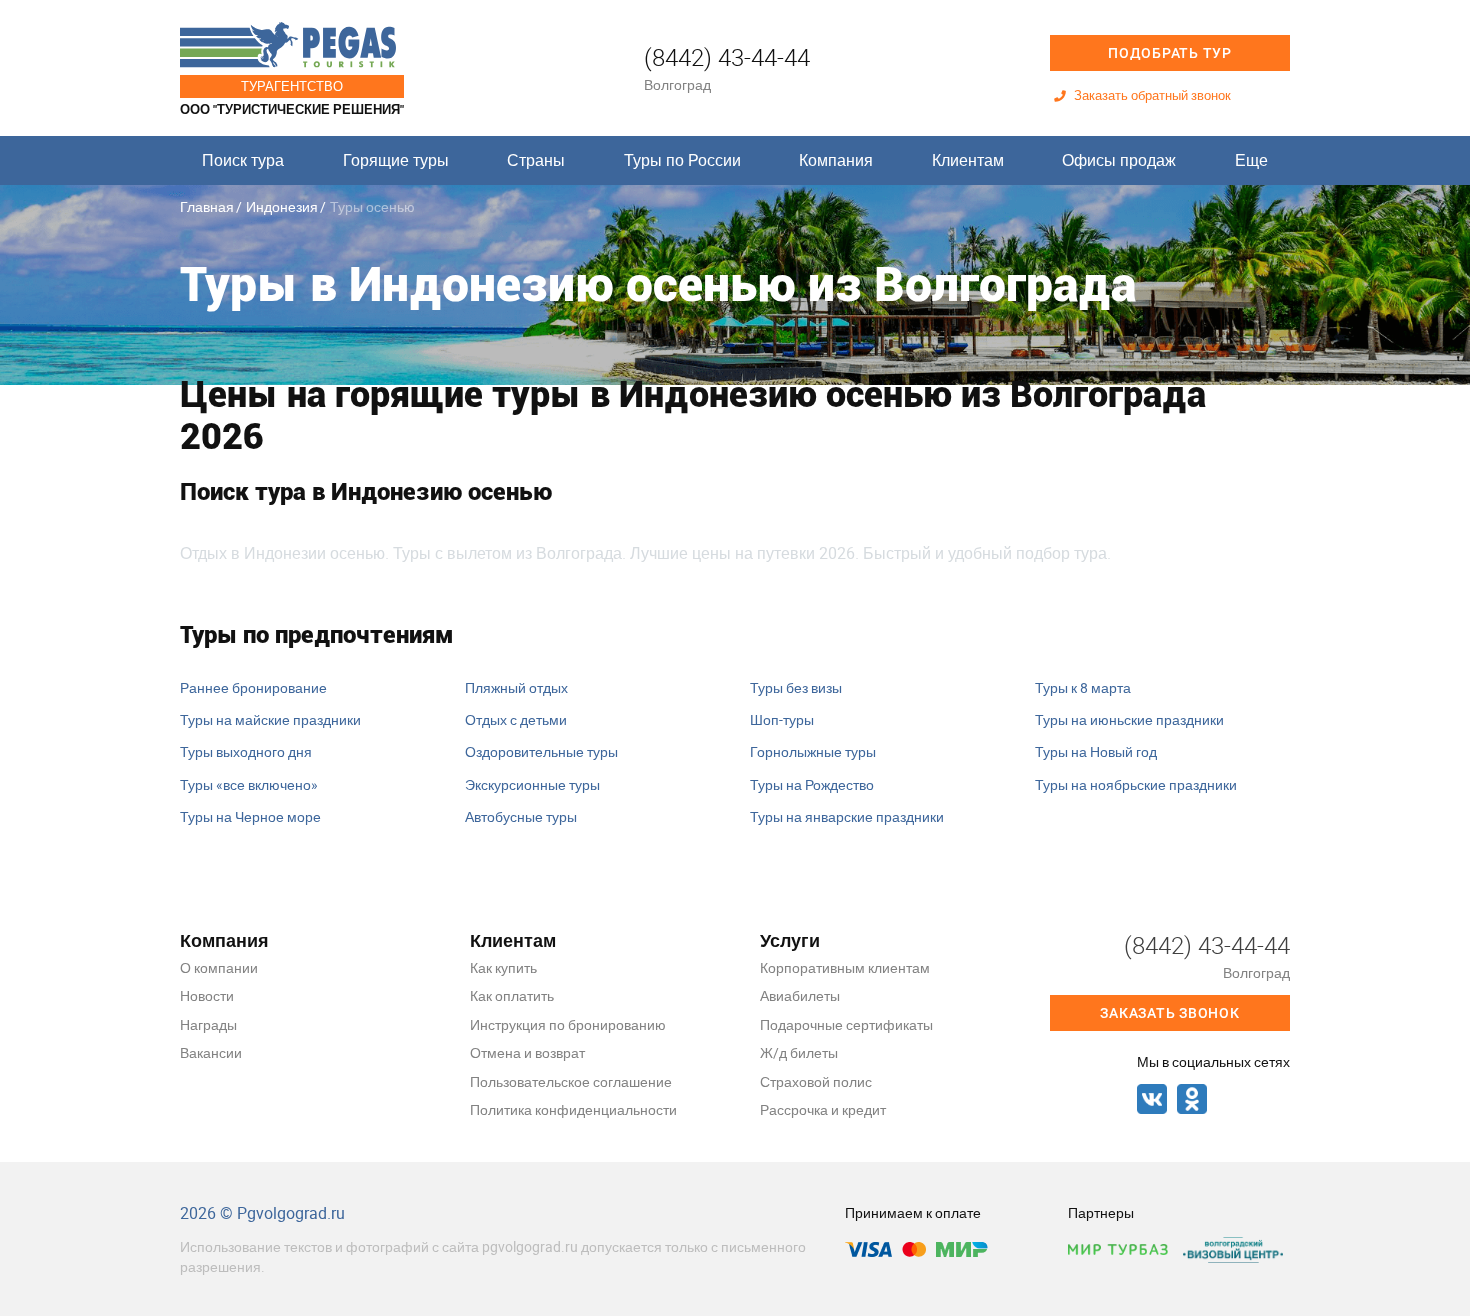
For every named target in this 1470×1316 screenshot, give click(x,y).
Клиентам (968, 160)
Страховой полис (816, 1081)
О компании (219, 967)
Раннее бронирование (253, 687)
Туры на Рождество (812, 784)
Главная (207, 206)
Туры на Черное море (250, 816)
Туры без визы (796, 687)
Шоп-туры (782, 719)
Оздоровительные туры (541, 751)
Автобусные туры (521, 816)
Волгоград (677, 84)
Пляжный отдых (516, 687)
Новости (207, 995)
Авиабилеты (800, 995)
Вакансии (211, 1052)
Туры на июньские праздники (1129, 719)
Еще (1251, 160)
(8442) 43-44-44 (727, 57)
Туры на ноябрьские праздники (1136, 784)
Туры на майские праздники (270, 719)
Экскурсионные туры (532, 784)
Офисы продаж (1119, 160)
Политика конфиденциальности (573, 1109)
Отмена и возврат (527, 1052)
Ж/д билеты (799, 1052)
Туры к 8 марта (1083, 687)
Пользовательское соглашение (571, 1081)
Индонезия (282, 206)
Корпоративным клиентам (845, 967)
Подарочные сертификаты (846, 1024)
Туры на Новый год (1096, 751)
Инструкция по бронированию (568, 1024)
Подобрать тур (1170, 53)
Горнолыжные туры (813, 751)
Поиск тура (243, 160)
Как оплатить (512, 995)
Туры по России (682, 160)
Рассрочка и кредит (823, 1109)
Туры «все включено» (249, 784)
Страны (536, 160)
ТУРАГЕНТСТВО (292, 86)
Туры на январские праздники (847, 816)
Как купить (503, 967)
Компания (836, 160)
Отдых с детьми (516, 719)
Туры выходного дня (246, 751)
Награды (208, 1024)
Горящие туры (396, 160)
